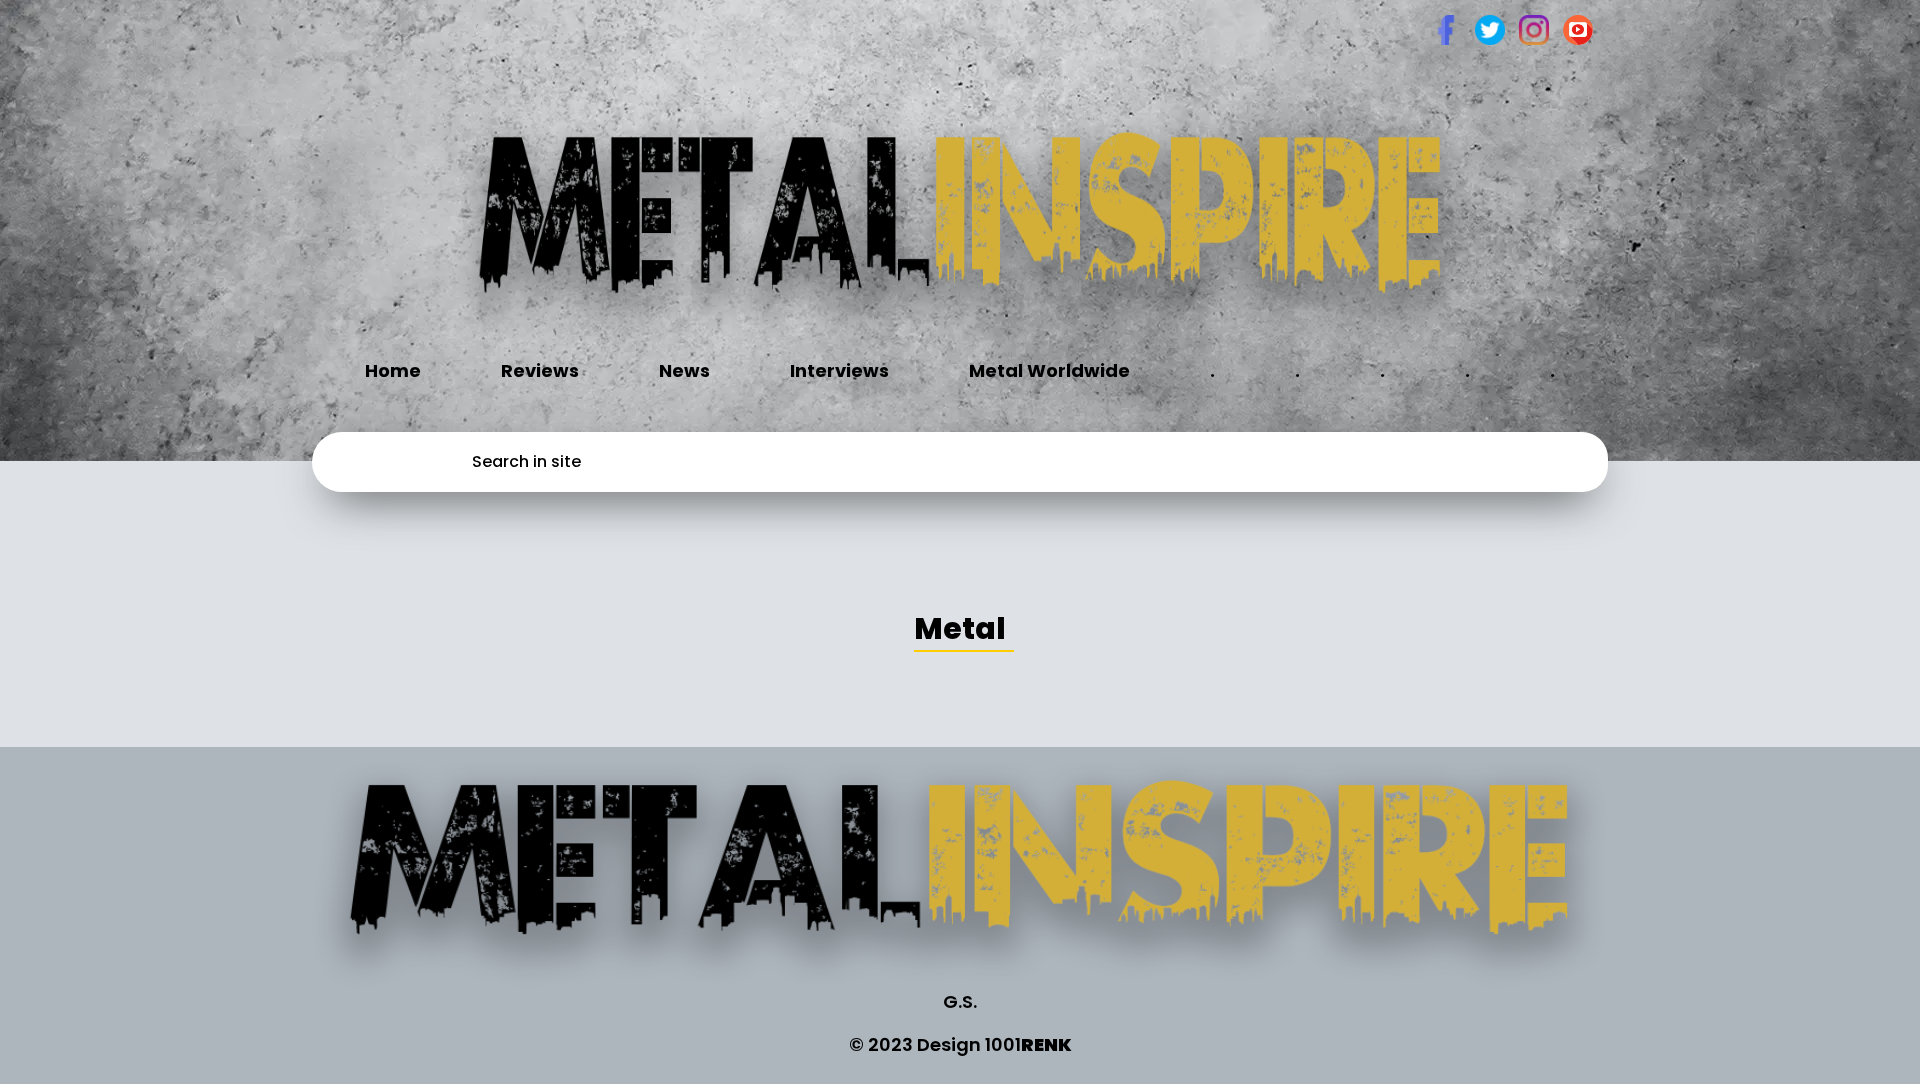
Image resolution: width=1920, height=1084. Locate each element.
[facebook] (1446, 28)
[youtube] (1578, 28)
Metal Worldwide (1049, 370)
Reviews (540, 370)
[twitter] (1490, 28)
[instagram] (1534, 28)
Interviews (839, 370)
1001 (1028, 1044)
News (684, 370)
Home (393, 370)
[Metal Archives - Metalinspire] (960, 226)
